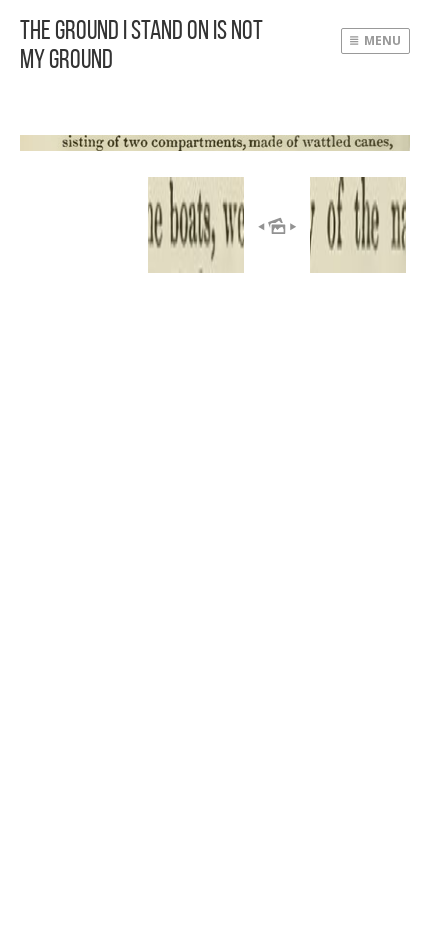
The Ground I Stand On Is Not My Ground (141, 44)
